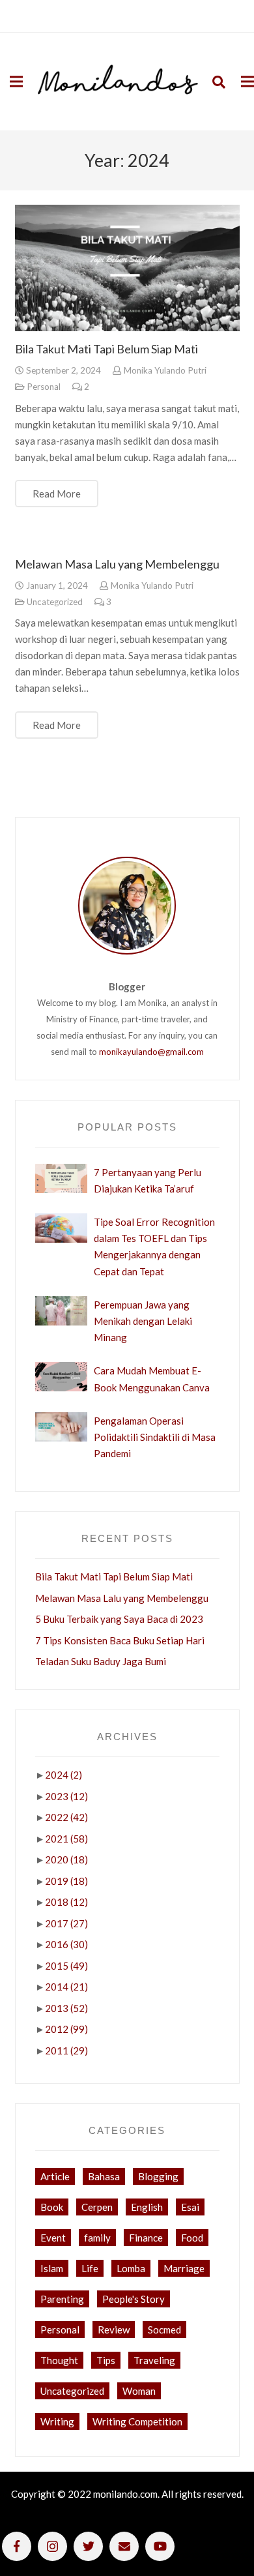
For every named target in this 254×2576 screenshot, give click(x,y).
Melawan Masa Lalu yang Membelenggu (117, 564)
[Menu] (16, 81)
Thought (59, 2360)
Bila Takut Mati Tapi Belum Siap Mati (106, 349)
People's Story (134, 2299)
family (97, 2238)
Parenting (62, 2299)
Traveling (154, 2360)
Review (114, 2330)
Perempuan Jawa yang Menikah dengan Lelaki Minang (143, 1321)
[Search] (219, 81)
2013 (66, 2008)
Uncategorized (55, 602)
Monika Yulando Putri (165, 370)
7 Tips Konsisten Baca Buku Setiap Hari (120, 1640)
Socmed (164, 2330)
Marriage (184, 2268)
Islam (52, 2268)
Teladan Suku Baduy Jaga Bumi (101, 1661)
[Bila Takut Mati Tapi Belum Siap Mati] (127, 268)
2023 (66, 1796)
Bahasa (104, 2176)
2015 (66, 1966)
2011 (66, 2050)
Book (52, 2207)
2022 (66, 1817)
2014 (66, 1987)
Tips (106, 2360)
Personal (44, 387)
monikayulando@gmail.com (151, 1052)
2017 (66, 1923)
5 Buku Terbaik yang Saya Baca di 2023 (119, 1619)
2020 (66, 1859)
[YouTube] (160, 2546)
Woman (139, 2391)
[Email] (124, 2546)
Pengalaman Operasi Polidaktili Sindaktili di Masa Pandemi (155, 1437)
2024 (63, 1775)
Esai (190, 2207)
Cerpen (97, 2207)
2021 (66, 1839)
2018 (66, 1902)
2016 (66, 1944)
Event (53, 2238)
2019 (66, 1881)
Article (55, 2176)
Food (192, 2238)
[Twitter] (88, 2546)
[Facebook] (17, 2546)
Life (90, 2268)
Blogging (158, 2176)
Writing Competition (137, 2421)
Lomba (131, 2268)
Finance (146, 2238)
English (147, 2207)
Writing (57, 2421)
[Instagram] (52, 2546)
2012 (66, 2029)
